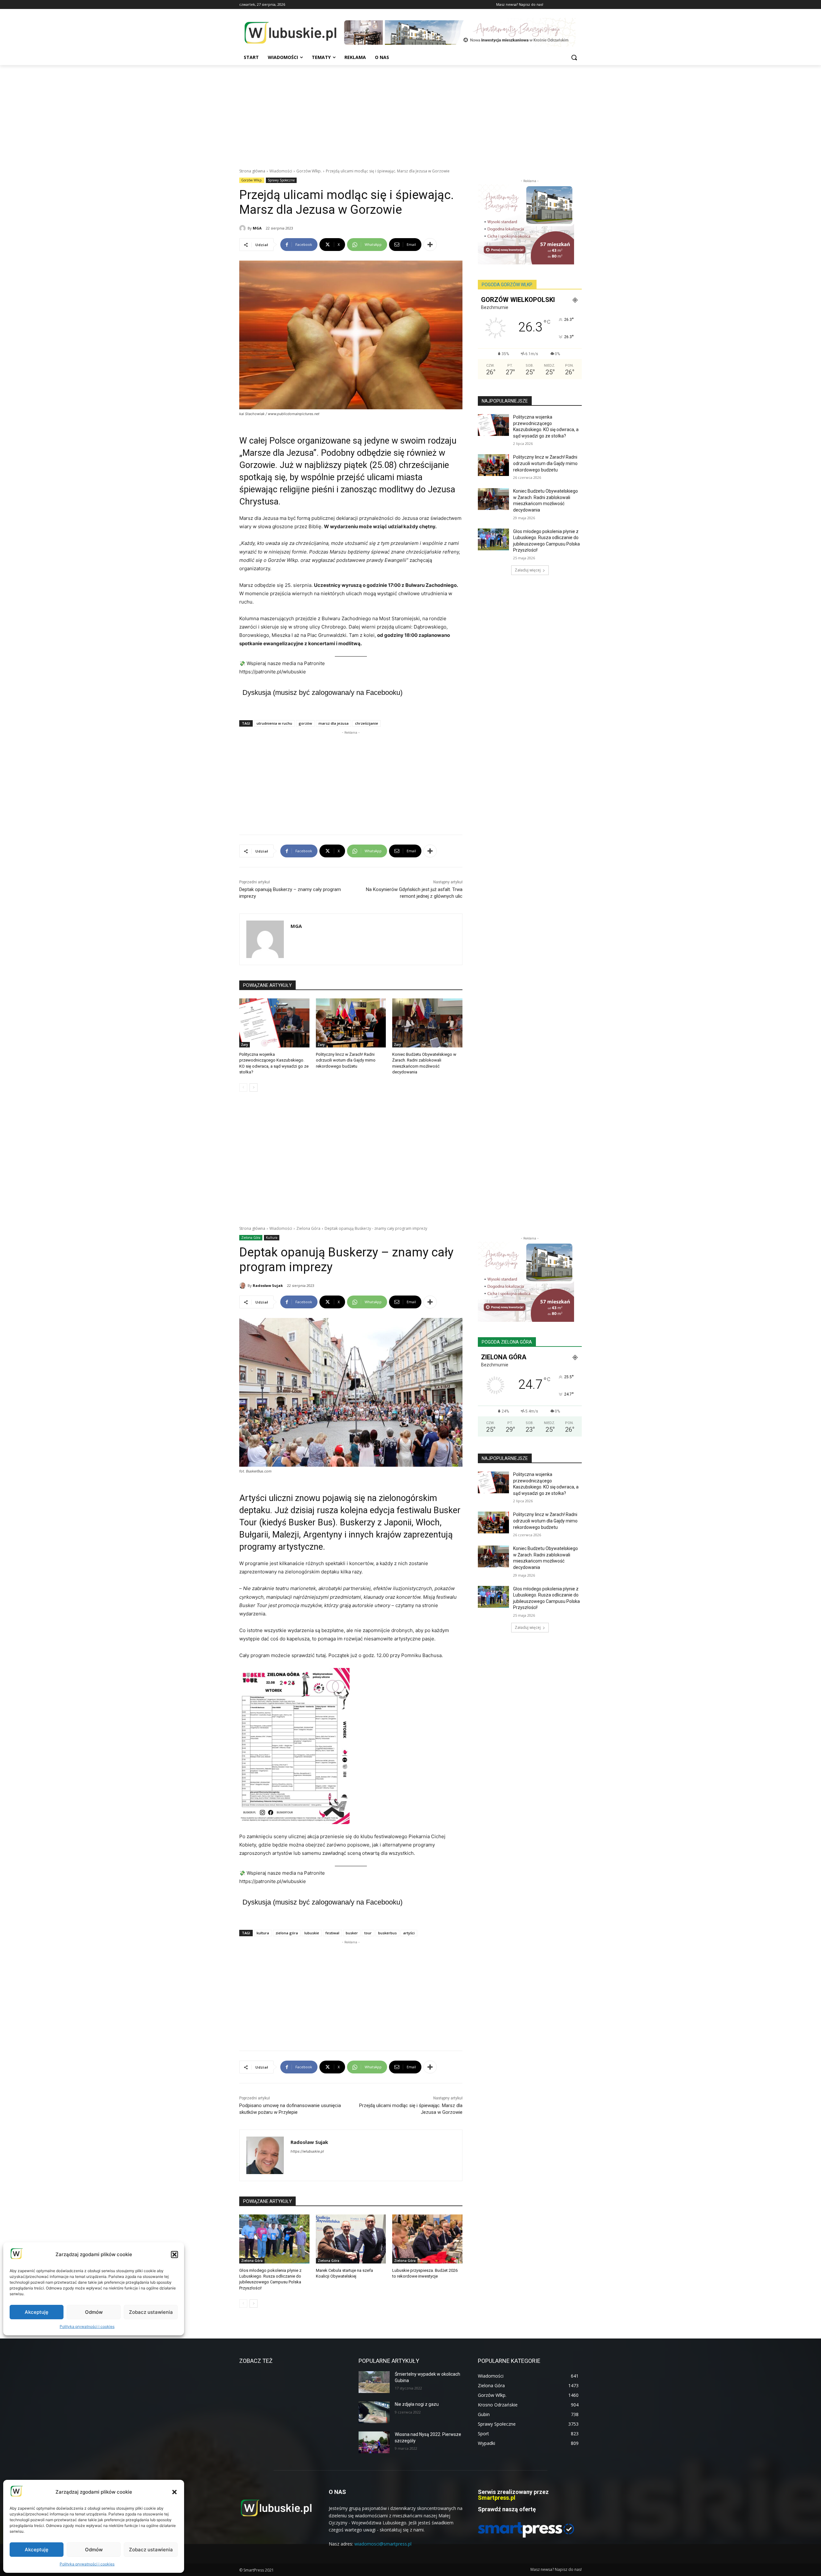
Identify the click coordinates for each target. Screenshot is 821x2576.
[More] (430, 245)
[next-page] (254, 1088)
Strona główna (252, 171)
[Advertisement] (410, 113)
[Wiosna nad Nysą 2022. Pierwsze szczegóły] (374, 2442)
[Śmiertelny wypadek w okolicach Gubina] (374, 2382)
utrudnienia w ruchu (274, 723)
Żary (245, 1045)
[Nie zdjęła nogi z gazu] (374, 2412)
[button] (174, 2492)
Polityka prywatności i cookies (87, 2564)
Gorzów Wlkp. (309, 171)
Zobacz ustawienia (151, 2550)
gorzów (305, 723)
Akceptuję (37, 2550)
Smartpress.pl (497, 2498)
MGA (257, 228)
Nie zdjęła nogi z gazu (417, 2404)
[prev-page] (243, 1088)
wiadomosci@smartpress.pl (383, 2544)
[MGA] (243, 228)
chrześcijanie (367, 723)
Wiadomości (281, 171)
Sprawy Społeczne (281, 180)
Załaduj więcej (528, 570)
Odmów (94, 2550)
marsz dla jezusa (334, 723)
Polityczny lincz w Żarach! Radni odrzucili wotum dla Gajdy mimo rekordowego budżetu (346, 1060)
